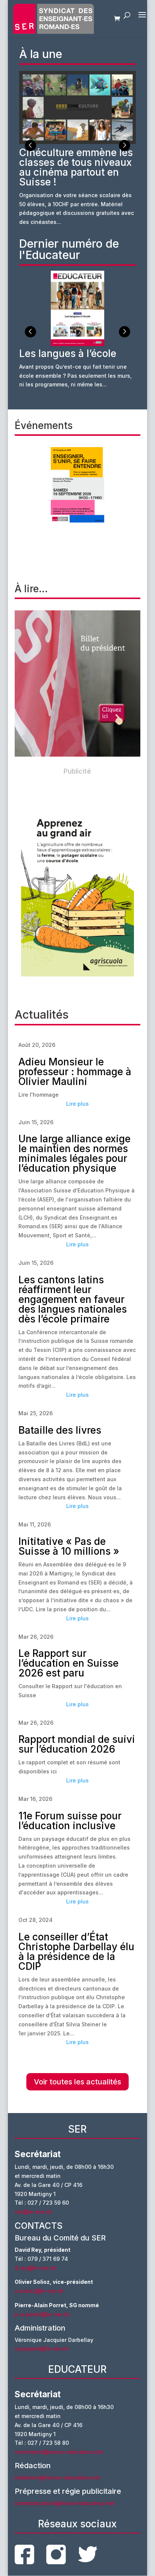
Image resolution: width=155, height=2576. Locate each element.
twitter (88, 2554)
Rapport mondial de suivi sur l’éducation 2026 (77, 1744)
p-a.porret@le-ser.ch (42, 2314)
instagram (56, 2555)
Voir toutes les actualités (77, 2082)
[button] (125, 146)
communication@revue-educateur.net (65, 2503)
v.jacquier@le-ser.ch (42, 2348)
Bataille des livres (60, 1430)
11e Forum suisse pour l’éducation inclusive (70, 1821)
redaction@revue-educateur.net (57, 2477)
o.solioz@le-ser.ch (39, 2291)
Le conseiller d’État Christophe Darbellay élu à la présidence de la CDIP (76, 1952)
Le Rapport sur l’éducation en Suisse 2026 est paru (68, 1663)
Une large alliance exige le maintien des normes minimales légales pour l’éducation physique (74, 1153)
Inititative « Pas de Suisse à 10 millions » (69, 1546)
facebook (24, 2555)
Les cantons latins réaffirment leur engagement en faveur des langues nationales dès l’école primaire (73, 1299)
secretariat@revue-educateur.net (59, 2452)
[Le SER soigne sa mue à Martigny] (77, 683)
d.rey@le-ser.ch (36, 2268)
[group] (78, 148)
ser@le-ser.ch (33, 2212)
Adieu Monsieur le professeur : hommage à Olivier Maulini (75, 1072)
